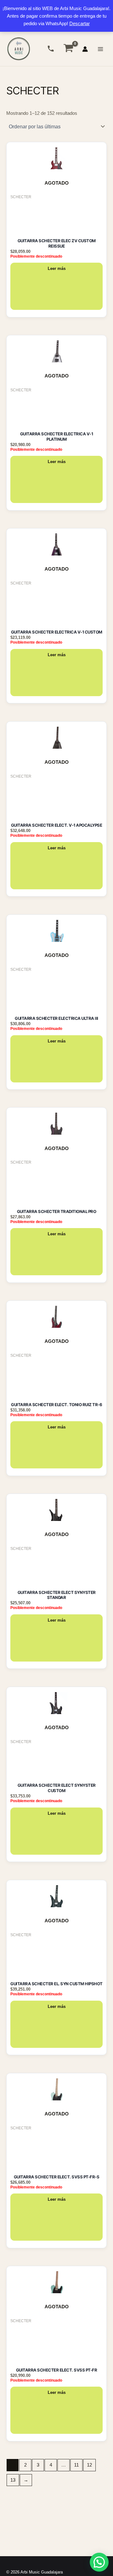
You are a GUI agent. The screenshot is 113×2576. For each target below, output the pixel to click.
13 (13, 2480)
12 (89, 2465)
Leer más (57, 268)
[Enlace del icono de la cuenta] (85, 49)
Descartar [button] (80, 24)
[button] (99, 2562)
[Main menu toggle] (100, 49)
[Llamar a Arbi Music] (51, 49)
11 (76, 2465)
